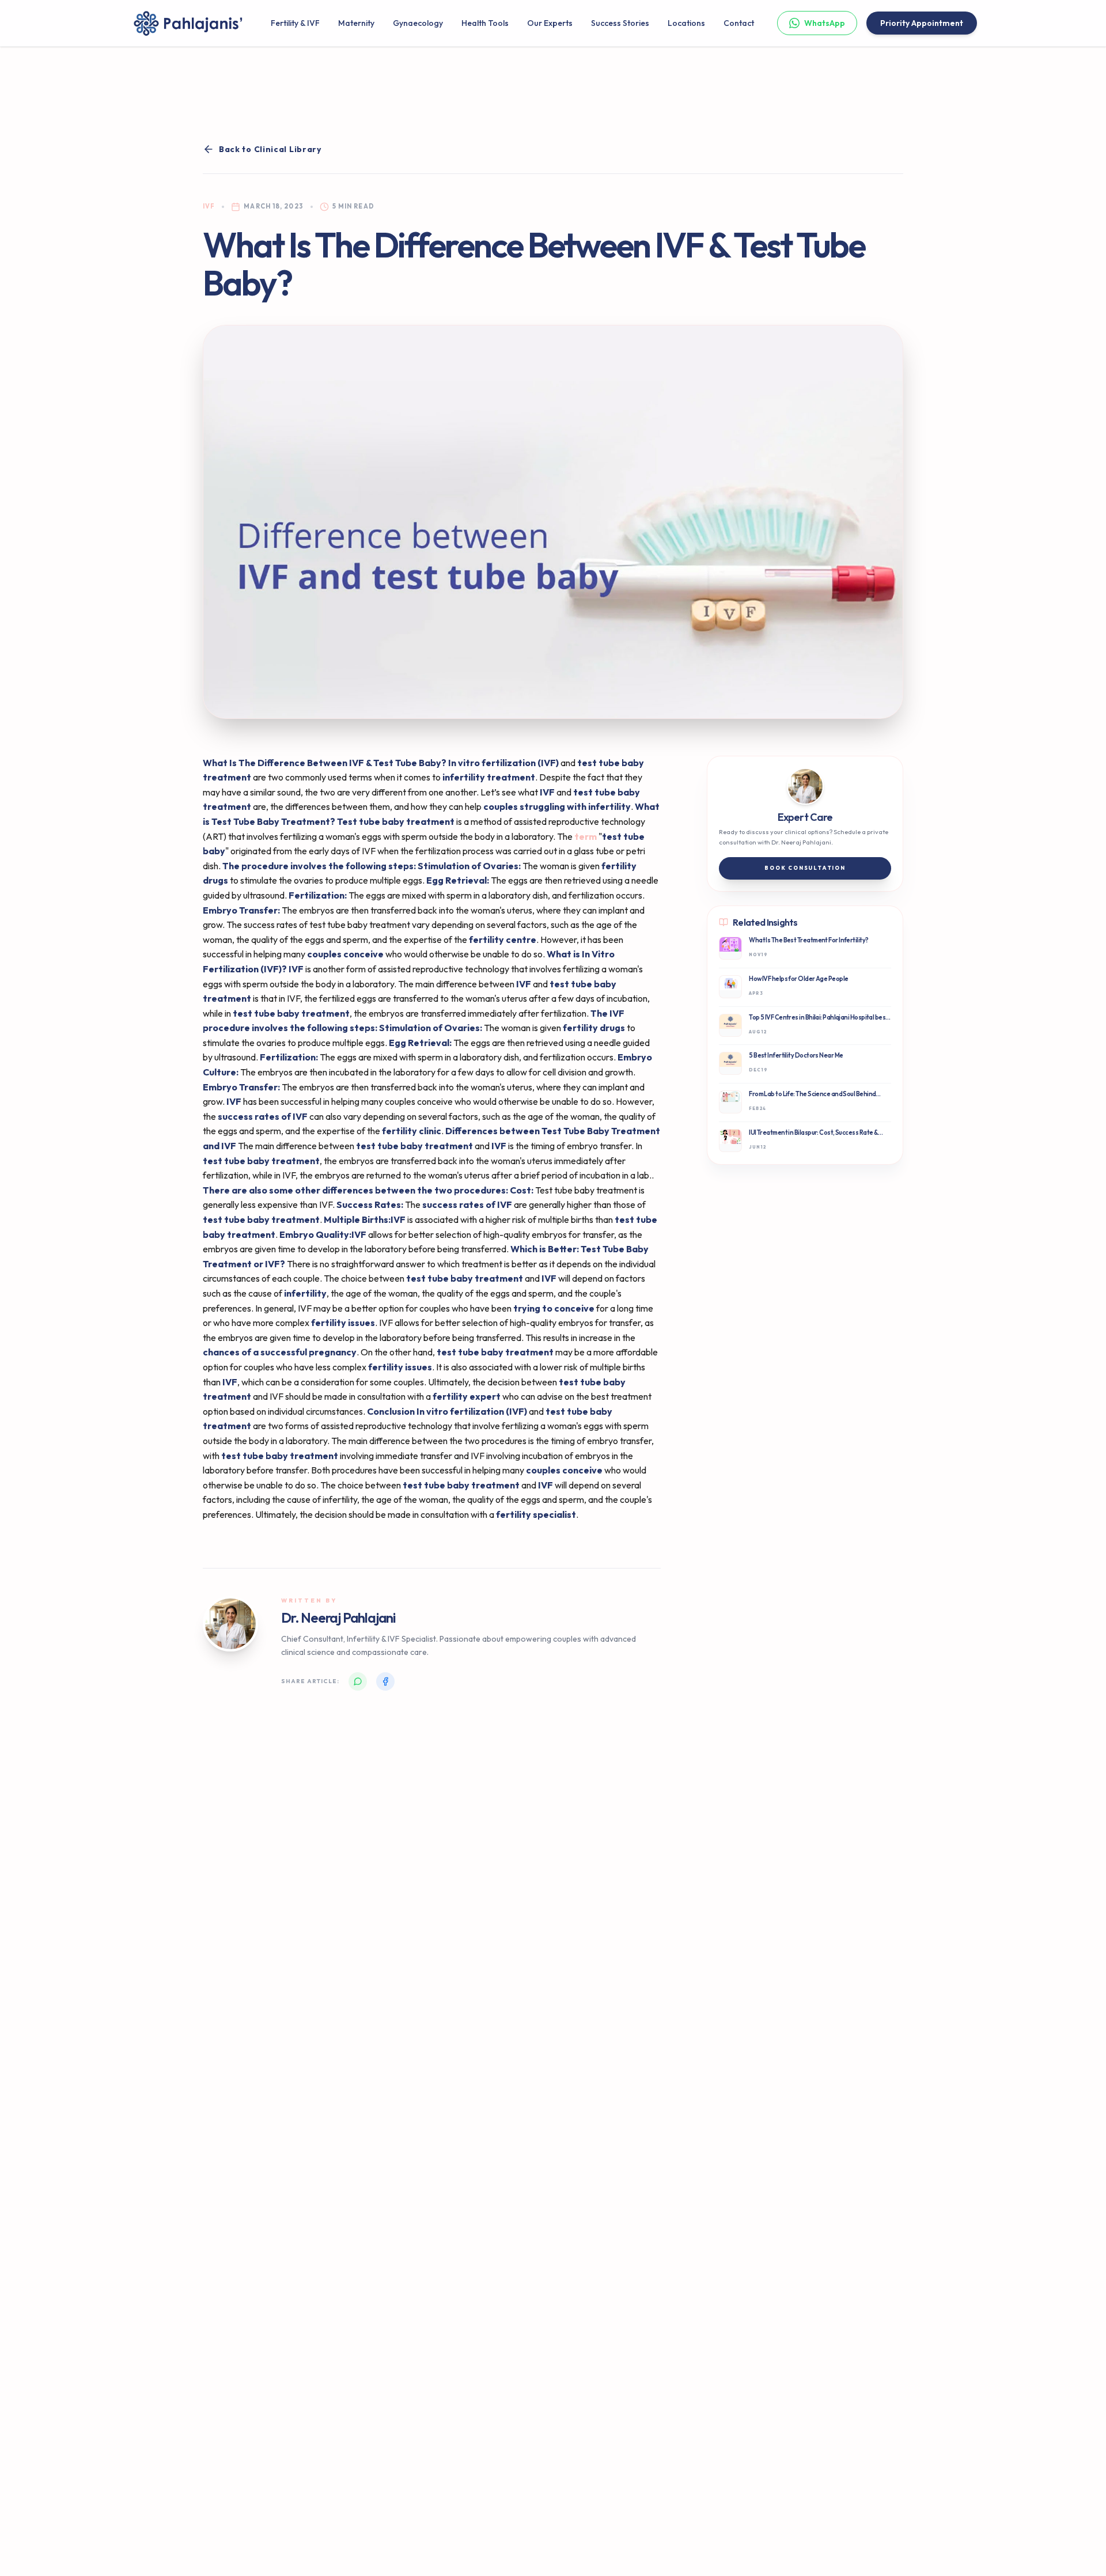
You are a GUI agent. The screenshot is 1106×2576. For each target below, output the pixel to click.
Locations (686, 23)
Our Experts (550, 23)
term (586, 836)
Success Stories (620, 23)
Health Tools (485, 23)
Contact (739, 23)
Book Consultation (805, 868)
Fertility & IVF (295, 23)
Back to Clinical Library (270, 149)
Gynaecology (418, 23)
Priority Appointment (922, 23)
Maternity (356, 23)
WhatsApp (825, 23)
